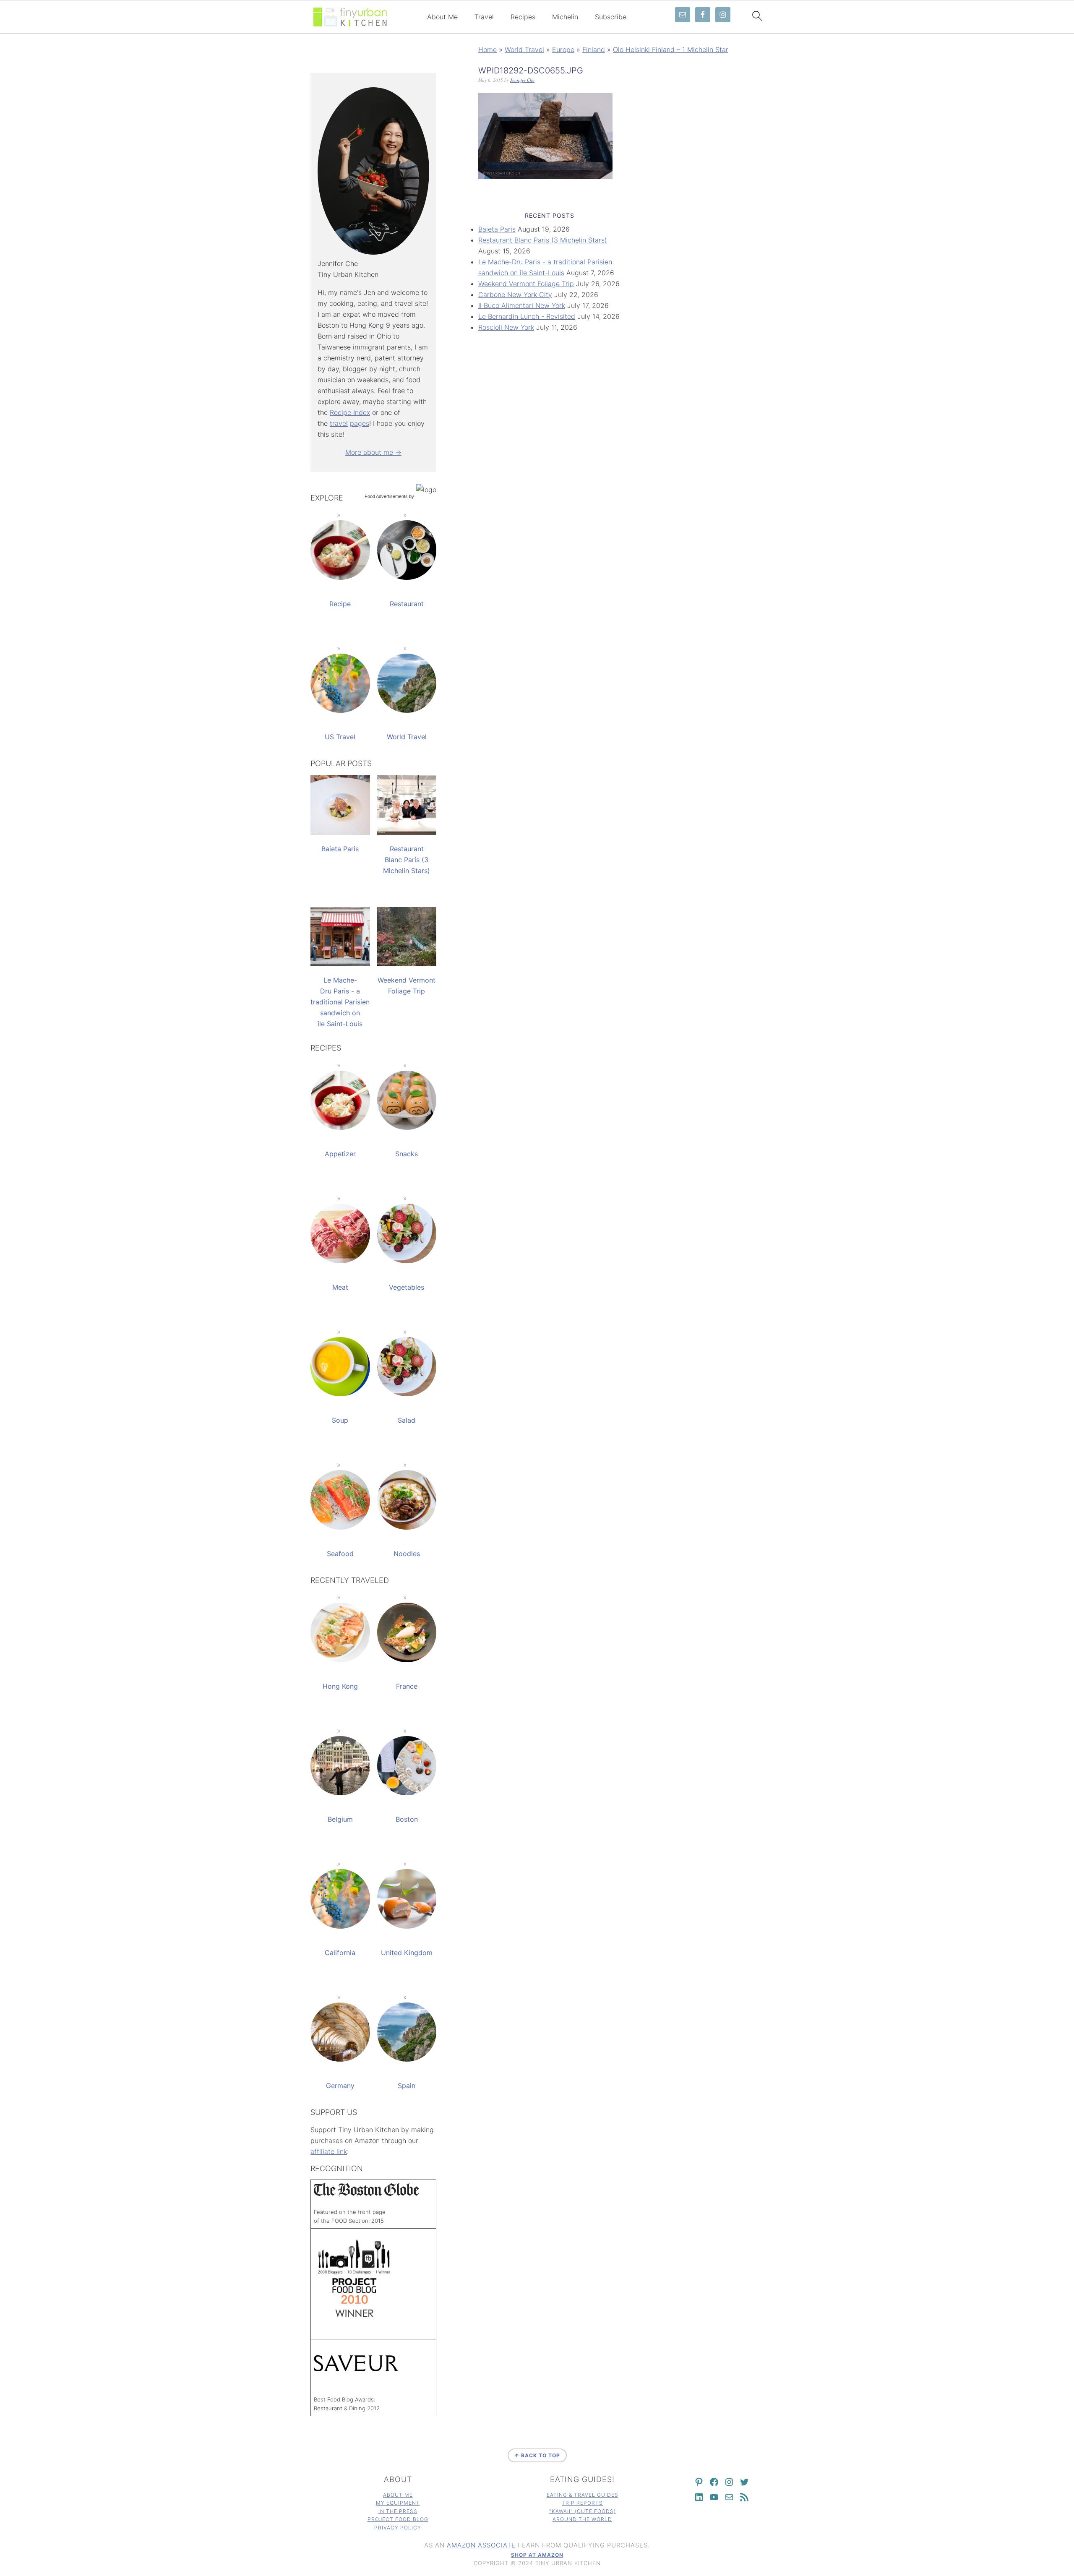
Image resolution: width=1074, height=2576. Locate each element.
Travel (484, 17)
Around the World (582, 2519)
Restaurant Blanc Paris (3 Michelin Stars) (543, 240)
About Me (442, 17)
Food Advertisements (386, 496)
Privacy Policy (398, 2528)
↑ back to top (537, 2455)
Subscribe (611, 17)
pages (360, 423)
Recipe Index (350, 412)
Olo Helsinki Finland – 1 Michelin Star (671, 50)
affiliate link (329, 2151)
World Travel (524, 50)
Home (487, 50)
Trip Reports (582, 2503)
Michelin (565, 17)
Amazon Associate (481, 2545)
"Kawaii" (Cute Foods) (583, 2511)
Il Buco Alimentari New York (522, 305)
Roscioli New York (506, 327)
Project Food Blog (398, 2519)
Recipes (523, 17)
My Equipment (398, 2503)
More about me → (373, 452)
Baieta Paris (497, 229)
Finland (594, 50)
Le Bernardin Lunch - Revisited (527, 316)
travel (339, 423)
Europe (563, 50)
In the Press (398, 2511)
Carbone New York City (515, 295)
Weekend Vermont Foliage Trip (526, 284)
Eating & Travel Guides (583, 2495)
